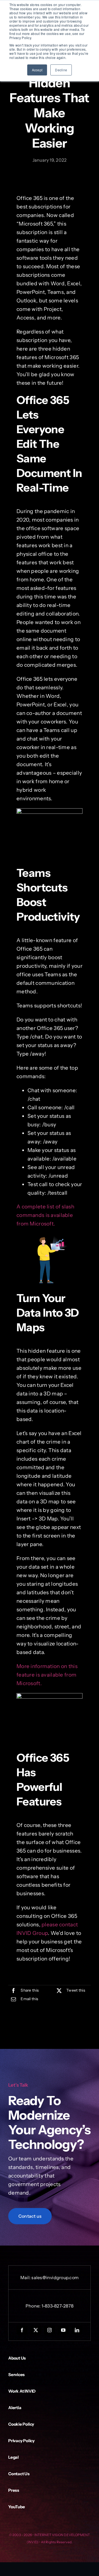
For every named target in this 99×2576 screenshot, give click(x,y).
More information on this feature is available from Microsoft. (47, 1675)
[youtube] (63, 2330)
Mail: (26, 2277)
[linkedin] (77, 2330)
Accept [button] (37, 70)
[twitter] (36, 2330)
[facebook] (22, 2330)
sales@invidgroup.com (55, 2277)
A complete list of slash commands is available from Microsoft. (45, 1215)
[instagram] (50, 2330)
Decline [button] (61, 70)
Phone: (34, 2306)
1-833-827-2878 (57, 2306)
